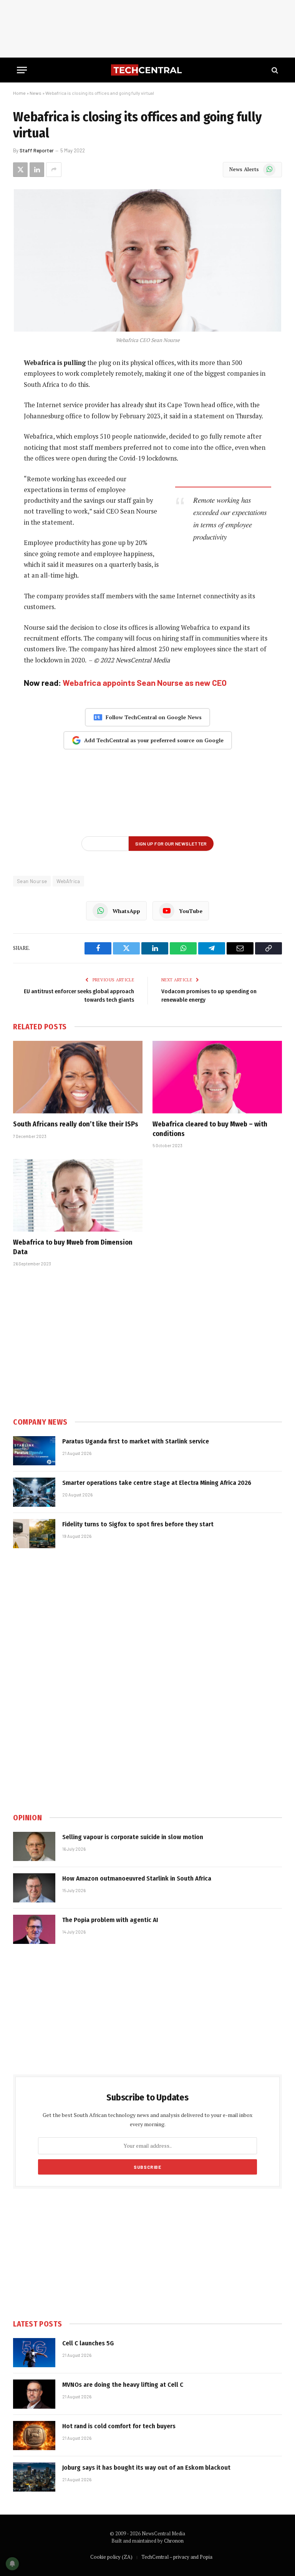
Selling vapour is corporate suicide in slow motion (133, 1837)
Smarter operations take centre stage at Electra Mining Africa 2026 (157, 1483)
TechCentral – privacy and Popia (177, 2557)
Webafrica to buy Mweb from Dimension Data (73, 1247)
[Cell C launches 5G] (34, 2353)
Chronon (174, 2541)
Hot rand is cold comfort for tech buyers (119, 2426)
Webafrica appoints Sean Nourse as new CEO (145, 683)
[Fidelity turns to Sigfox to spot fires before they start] (34, 1534)
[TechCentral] (147, 70)
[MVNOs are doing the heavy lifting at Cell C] (34, 2394)
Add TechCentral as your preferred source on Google (154, 740)
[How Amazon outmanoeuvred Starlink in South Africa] (34, 1888)
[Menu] (22, 70)
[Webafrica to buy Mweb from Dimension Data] (78, 1196)
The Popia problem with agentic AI (110, 1920)
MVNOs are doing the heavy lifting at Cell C (123, 2385)
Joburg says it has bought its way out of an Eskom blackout (146, 2468)
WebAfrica (68, 881)
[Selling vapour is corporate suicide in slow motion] (34, 1846)
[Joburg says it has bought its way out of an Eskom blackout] (34, 2477)
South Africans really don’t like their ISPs (76, 1124)
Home (19, 93)
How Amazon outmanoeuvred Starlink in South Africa (137, 1878)
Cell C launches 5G (88, 2343)
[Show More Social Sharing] (54, 170)
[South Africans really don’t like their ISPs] (78, 1077)
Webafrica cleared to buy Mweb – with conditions (210, 1129)
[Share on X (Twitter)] (20, 170)
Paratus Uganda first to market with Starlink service (136, 1441)
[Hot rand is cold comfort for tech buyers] (34, 2436)
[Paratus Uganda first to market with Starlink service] (34, 1451)
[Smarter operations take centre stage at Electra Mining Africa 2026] (34, 1492)
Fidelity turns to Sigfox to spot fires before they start (138, 1524)
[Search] (274, 70)
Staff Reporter (37, 150)
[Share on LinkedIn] (37, 170)
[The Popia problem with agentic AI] (34, 1929)
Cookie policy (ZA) (111, 2557)
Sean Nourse (32, 881)
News (36, 93)
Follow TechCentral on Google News (154, 717)
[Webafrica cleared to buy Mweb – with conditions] (217, 1077)
